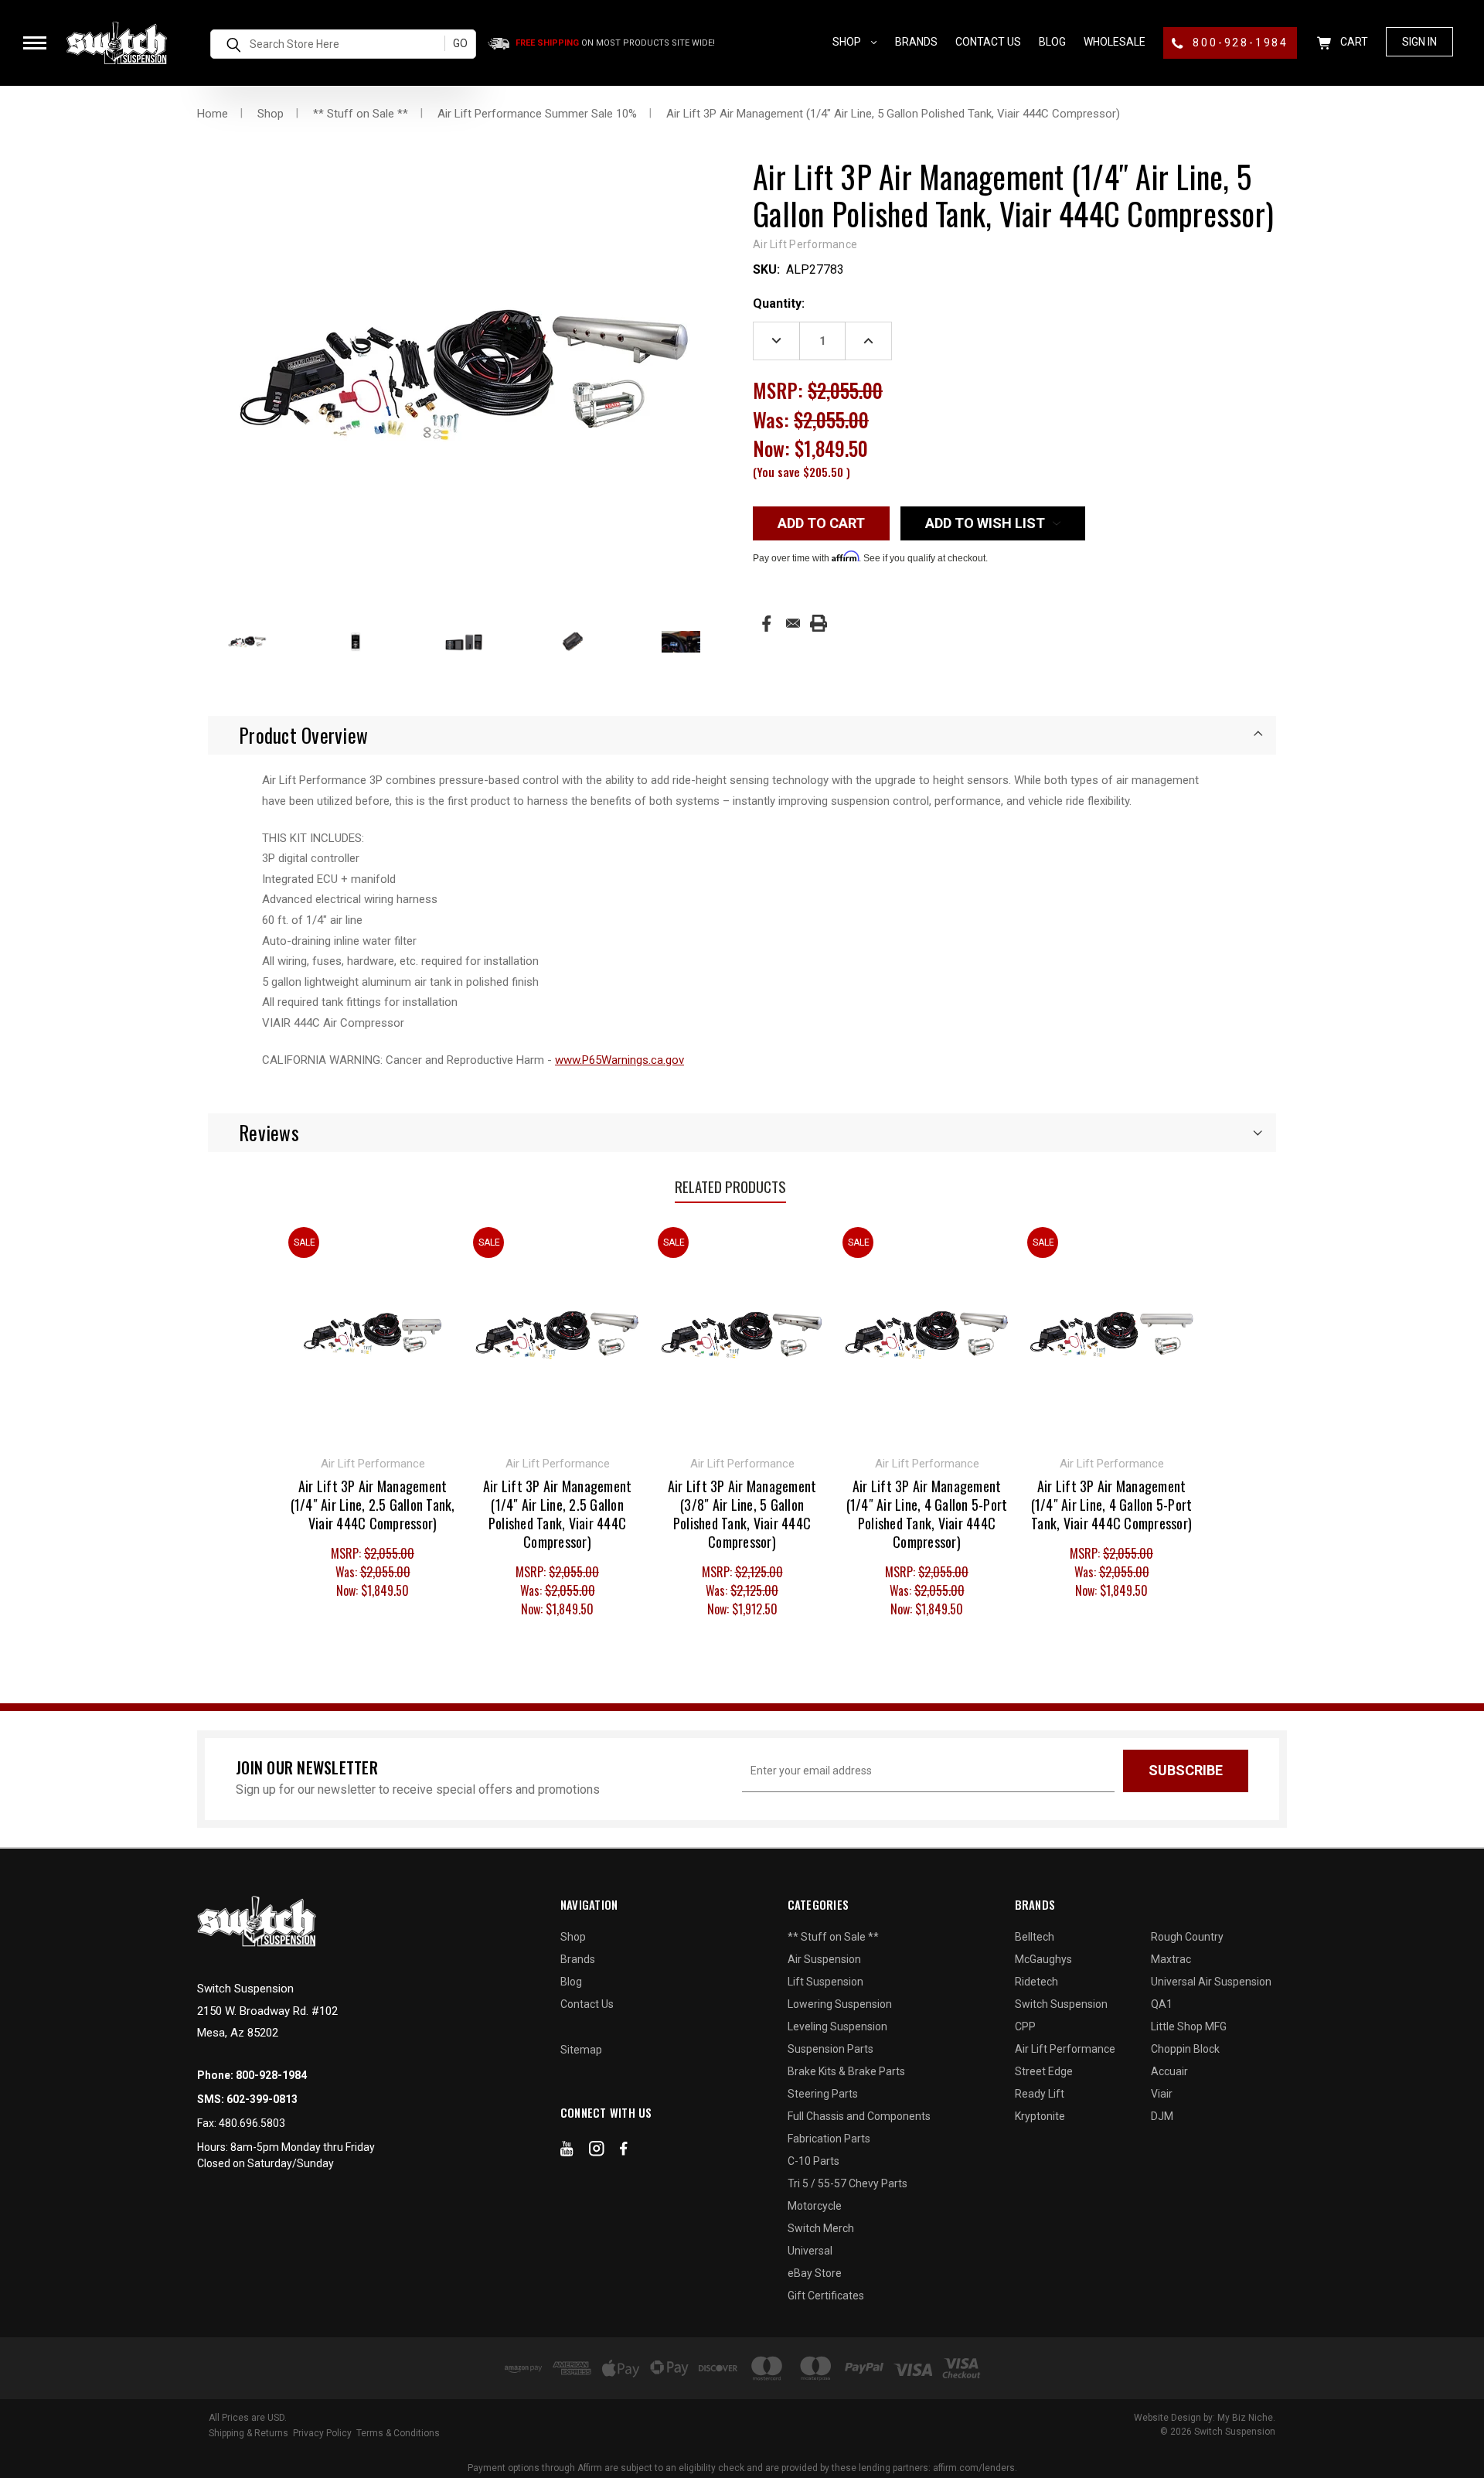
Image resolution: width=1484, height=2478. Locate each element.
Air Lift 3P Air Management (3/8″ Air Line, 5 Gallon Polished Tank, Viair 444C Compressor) (742, 1514)
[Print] (819, 623)
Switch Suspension (1061, 2004)
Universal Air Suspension (1211, 1982)
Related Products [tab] (730, 1186)
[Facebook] (766, 624)
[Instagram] (597, 2152)
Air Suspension (824, 1959)
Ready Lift (1040, 2094)
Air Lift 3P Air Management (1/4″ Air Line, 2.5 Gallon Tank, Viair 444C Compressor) (373, 1505)
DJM (1162, 2116)
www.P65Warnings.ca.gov (619, 1060)
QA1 (1162, 2004)
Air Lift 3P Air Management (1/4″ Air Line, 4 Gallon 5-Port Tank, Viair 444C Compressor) (1112, 1505)
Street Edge (1044, 2071)
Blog (1052, 42)
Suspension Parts (830, 2049)
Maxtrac (1171, 1959)
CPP (1025, 2026)
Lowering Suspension (840, 2004)
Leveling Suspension (837, 2026)
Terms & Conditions (398, 2433)
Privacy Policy (322, 2433)
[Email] (793, 623)
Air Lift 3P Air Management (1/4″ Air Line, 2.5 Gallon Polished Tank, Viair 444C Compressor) (558, 1514)
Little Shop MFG (1189, 2026)
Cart (1353, 42)
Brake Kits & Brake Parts (846, 2071)
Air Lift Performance (1065, 2049)
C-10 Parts (813, 2161)
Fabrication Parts (829, 2139)
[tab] (742, 735)
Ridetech (1036, 1982)
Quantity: (779, 303)
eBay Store (815, 2273)
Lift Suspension (825, 1982)
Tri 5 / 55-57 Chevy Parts (848, 2183)
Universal (810, 2251)
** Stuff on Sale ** (833, 1937)
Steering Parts (823, 2094)
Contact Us (988, 42)
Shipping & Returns (248, 2433)
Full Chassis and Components (859, 2116)
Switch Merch (821, 2228)
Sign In (1419, 42)
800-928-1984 (1239, 43)
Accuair (1169, 2071)
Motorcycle (815, 2206)
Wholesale (1115, 42)
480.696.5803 (252, 2123)
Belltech (1035, 1937)
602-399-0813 (262, 2099)
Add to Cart (558, 1332)
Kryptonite (1040, 2116)
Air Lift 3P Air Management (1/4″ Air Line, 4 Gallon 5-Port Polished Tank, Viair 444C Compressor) (927, 1514)
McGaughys (1043, 1959)
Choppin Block (1185, 2049)
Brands (916, 42)
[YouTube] (567, 2152)
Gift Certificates (826, 2296)
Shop (848, 42)
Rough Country (1187, 1937)
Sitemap (581, 2050)
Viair (1162, 2094)
